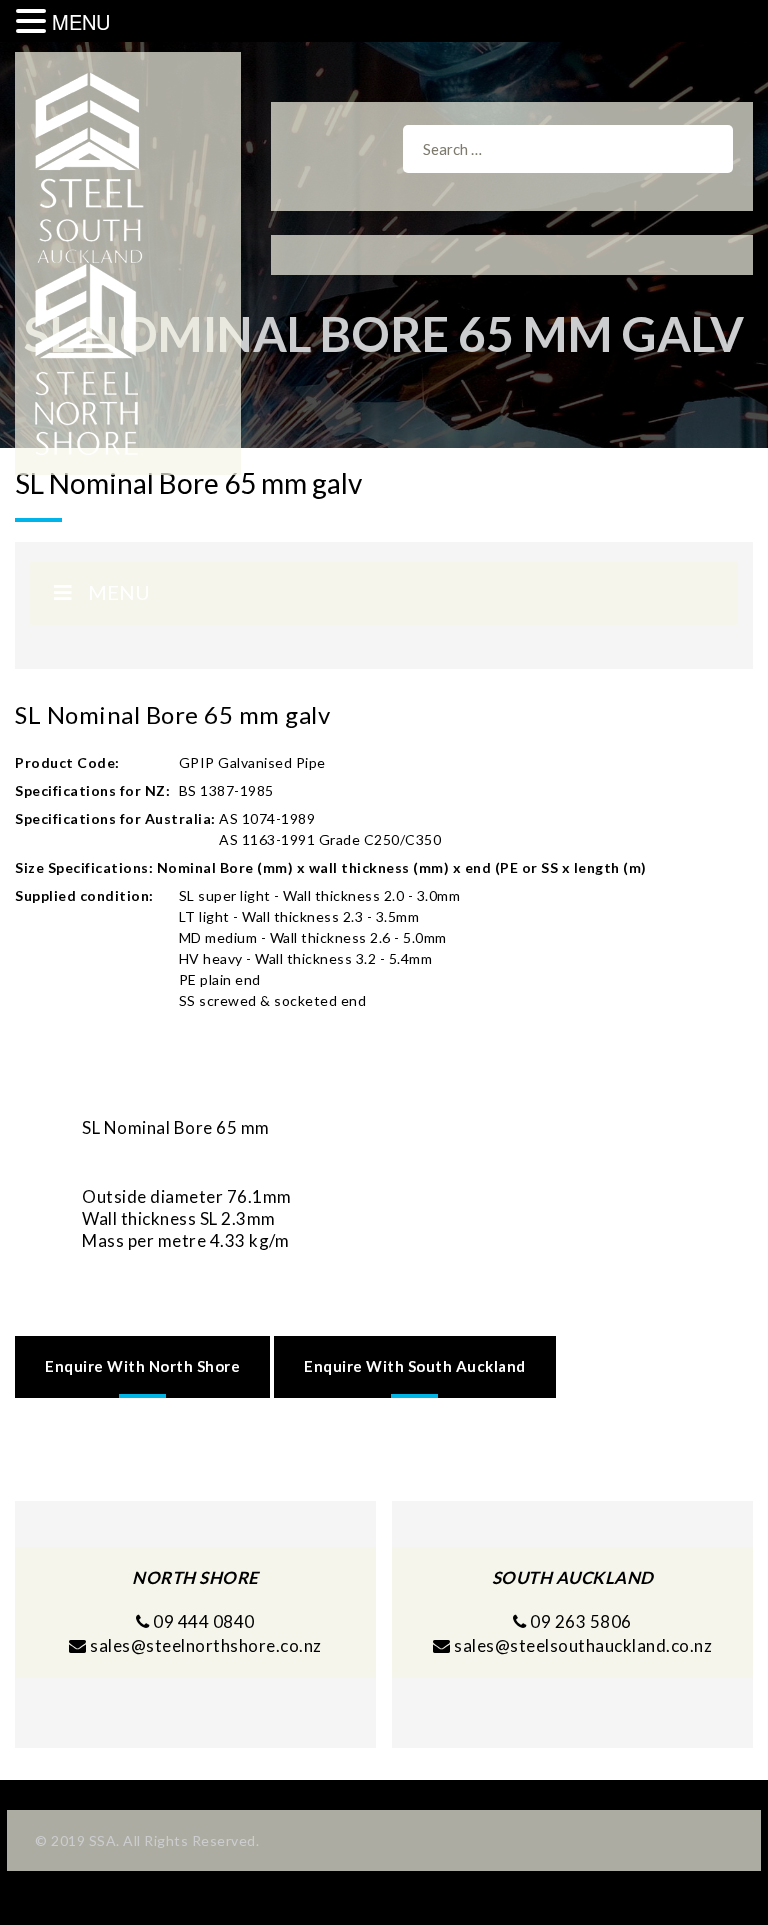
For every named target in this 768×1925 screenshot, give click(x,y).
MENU (81, 21)
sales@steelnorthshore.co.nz (206, 1645)
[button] (34, 21)
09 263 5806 (579, 1621)
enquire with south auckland (415, 1366)
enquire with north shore (142, 1366)
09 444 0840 (202, 1621)
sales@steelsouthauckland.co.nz (583, 1645)
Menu (119, 592)
